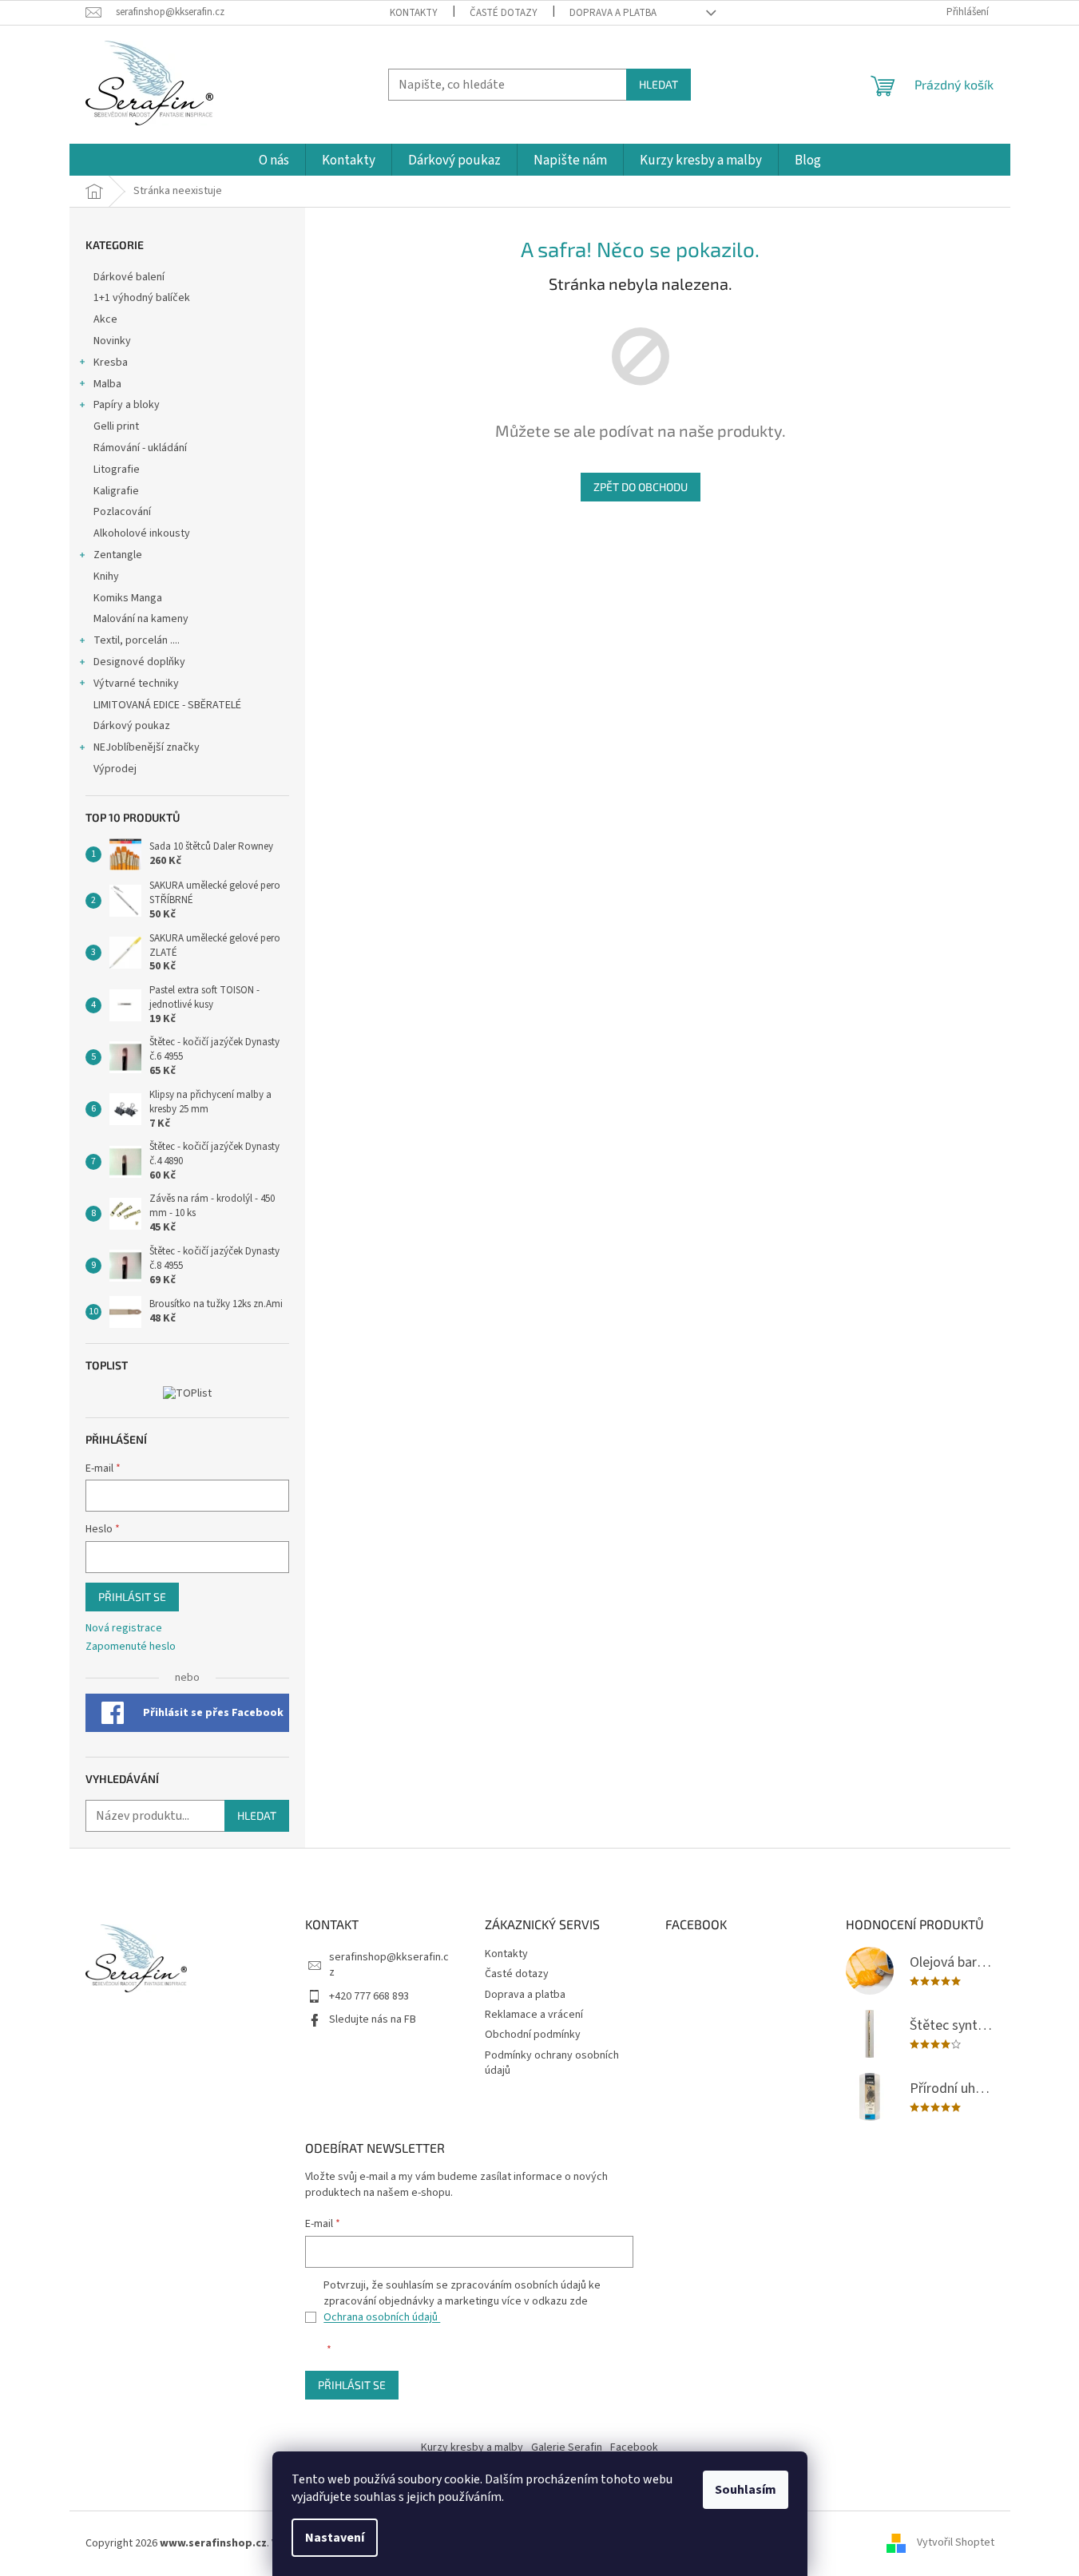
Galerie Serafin (567, 2447)
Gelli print (116, 426)
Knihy (106, 577)
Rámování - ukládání (141, 448)
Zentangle (118, 555)
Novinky (112, 341)
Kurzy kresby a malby (472, 2447)
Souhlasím (746, 2490)
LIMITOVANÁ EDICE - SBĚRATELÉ (167, 705)
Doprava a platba (613, 13)
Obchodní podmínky (533, 2035)
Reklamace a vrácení (534, 2015)
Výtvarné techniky (136, 684)
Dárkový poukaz (132, 726)
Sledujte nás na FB (373, 2019)
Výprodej (115, 769)
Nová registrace (124, 1629)
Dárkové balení (129, 277)
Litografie (117, 470)
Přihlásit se (132, 1597)
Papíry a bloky (127, 405)
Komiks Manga (128, 598)
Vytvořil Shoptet (956, 2543)
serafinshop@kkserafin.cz (389, 1965)
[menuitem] (274, 161)
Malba (107, 384)
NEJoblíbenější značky (147, 747)
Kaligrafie (116, 491)
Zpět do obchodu (641, 487)
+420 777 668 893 (369, 1996)
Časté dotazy (504, 13)
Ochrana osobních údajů (382, 2317)
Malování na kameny (141, 619)
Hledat (659, 84)
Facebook (634, 2447)
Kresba (111, 363)
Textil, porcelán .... (137, 640)
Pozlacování (122, 512)
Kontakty (414, 13)
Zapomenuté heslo (131, 1647)
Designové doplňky (139, 662)
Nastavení (335, 2538)
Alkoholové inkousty (142, 533)
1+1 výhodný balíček (142, 298)
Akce (107, 319)
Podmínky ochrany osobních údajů (552, 2063)
